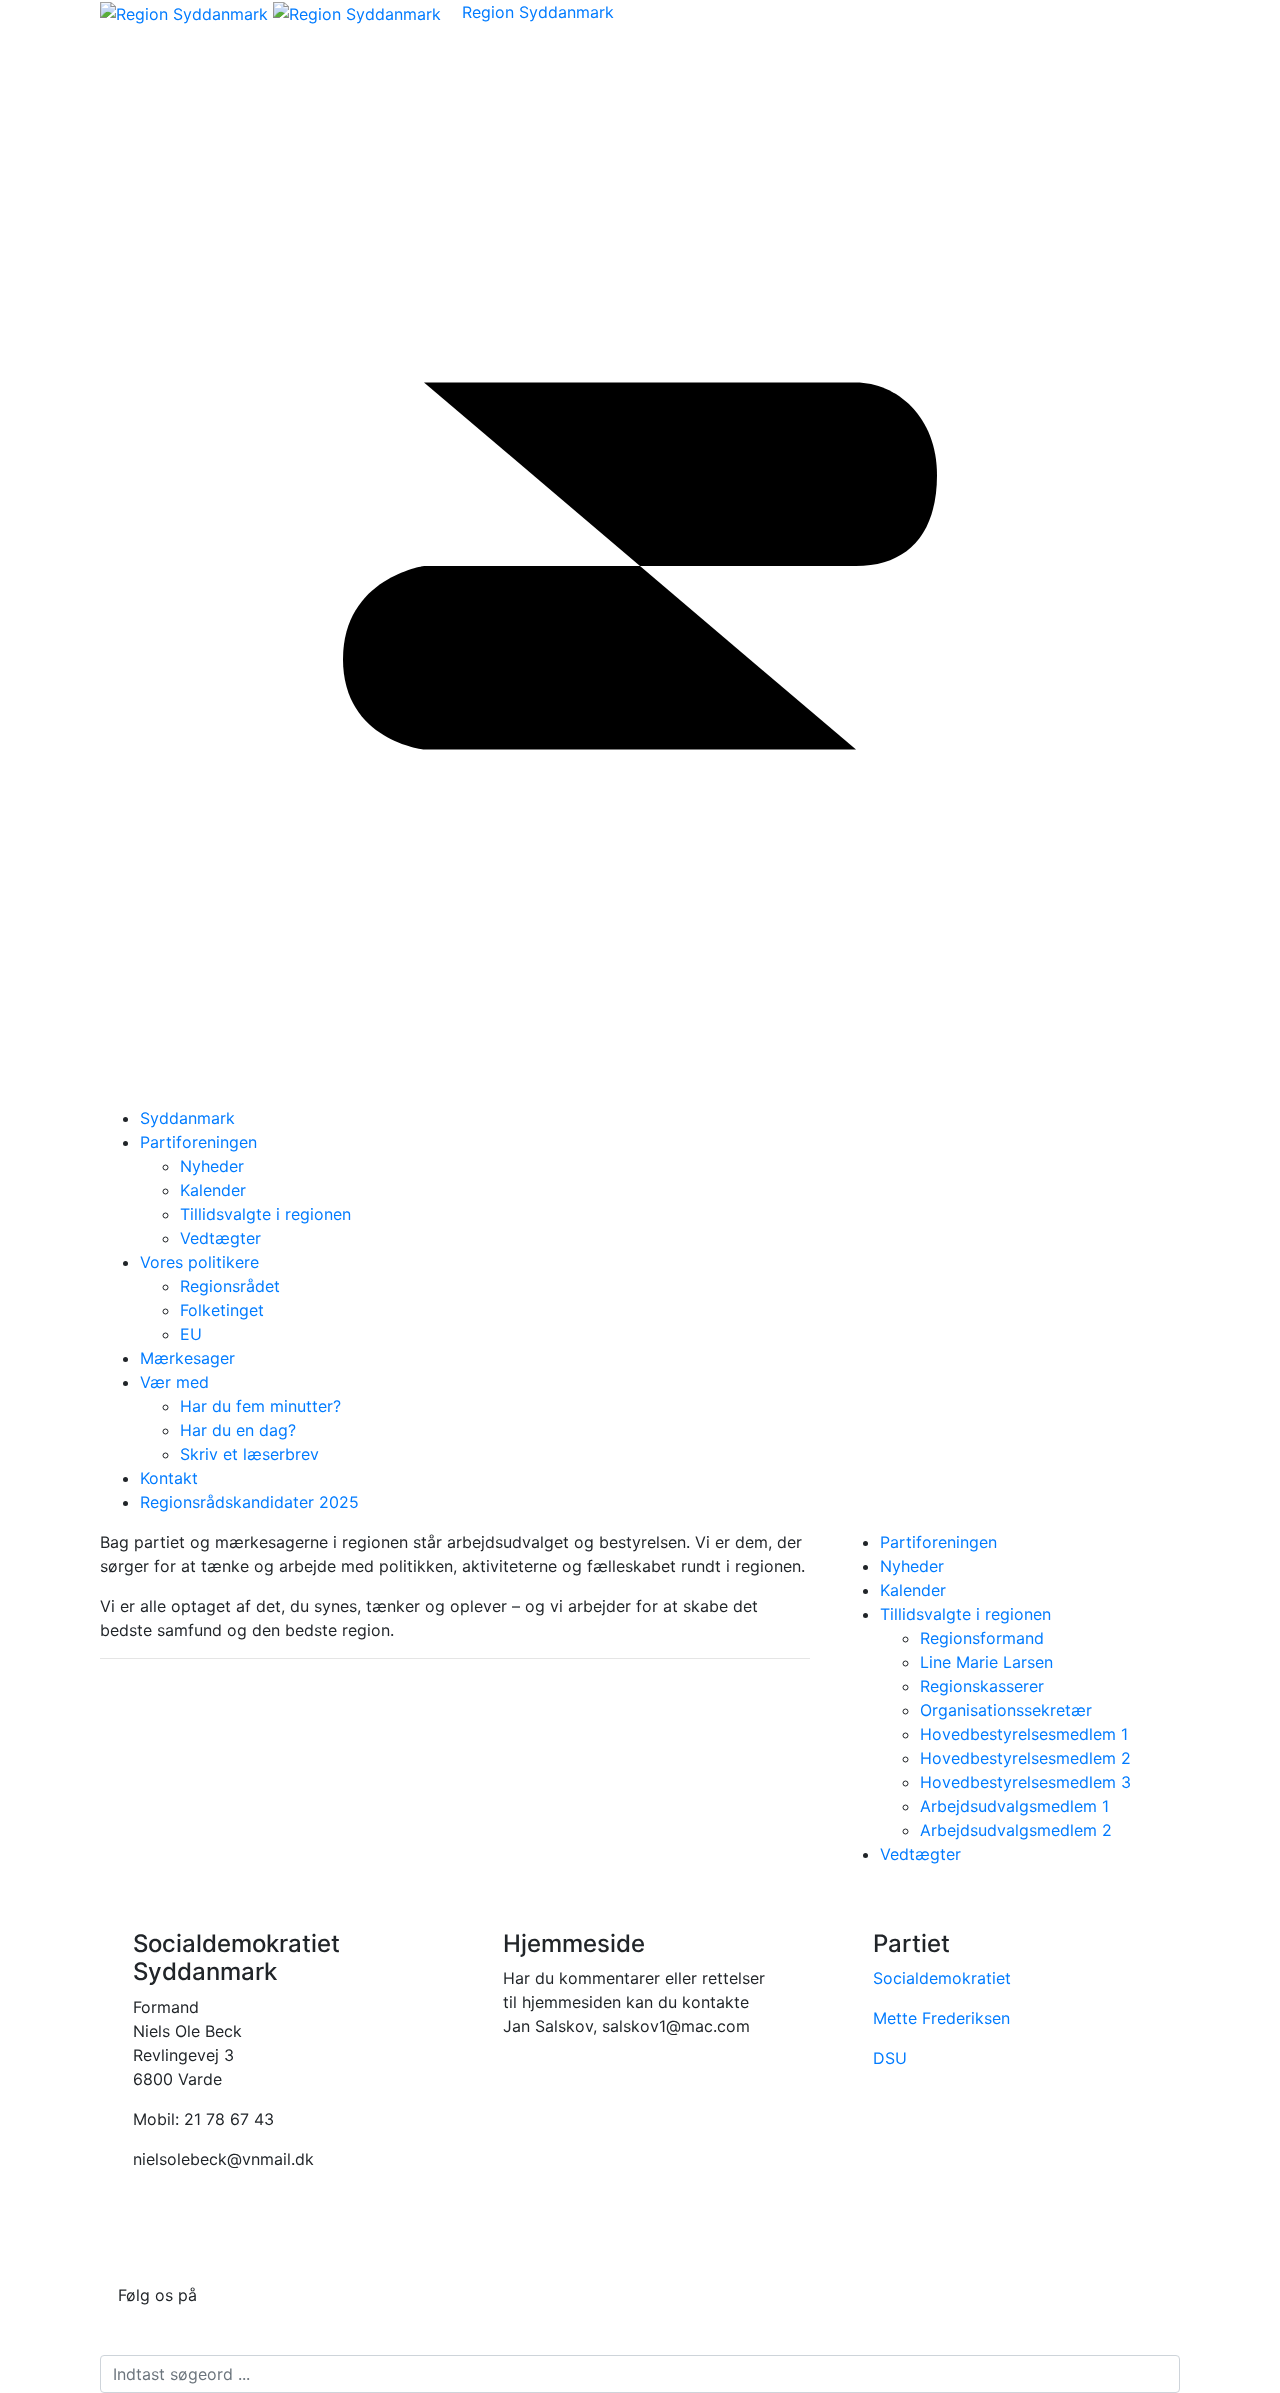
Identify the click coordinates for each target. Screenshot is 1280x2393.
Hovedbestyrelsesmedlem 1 (1024, 1734)
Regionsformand (982, 1638)
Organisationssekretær (1006, 1710)
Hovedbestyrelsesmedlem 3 (1025, 1782)
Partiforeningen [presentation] (938, 1542)
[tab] (1030, 1542)
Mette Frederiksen (941, 2018)
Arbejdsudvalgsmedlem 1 (1014, 1806)
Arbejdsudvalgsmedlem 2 (1016, 1830)
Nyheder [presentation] (912, 1566)
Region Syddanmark (538, 12)
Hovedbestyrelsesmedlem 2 (1025, 1758)
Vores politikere (199, 1262)
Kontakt (169, 1478)
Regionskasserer (982, 1686)
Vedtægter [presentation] (920, 1854)
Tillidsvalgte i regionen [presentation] (965, 1614)
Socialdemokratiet (942, 1978)
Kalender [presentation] (913, 1590)
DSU (890, 2058)
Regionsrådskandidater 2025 (249, 1502)
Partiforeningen (198, 1142)
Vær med (174, 1382)
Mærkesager (187, 1358)
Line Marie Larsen (986, 1662)
